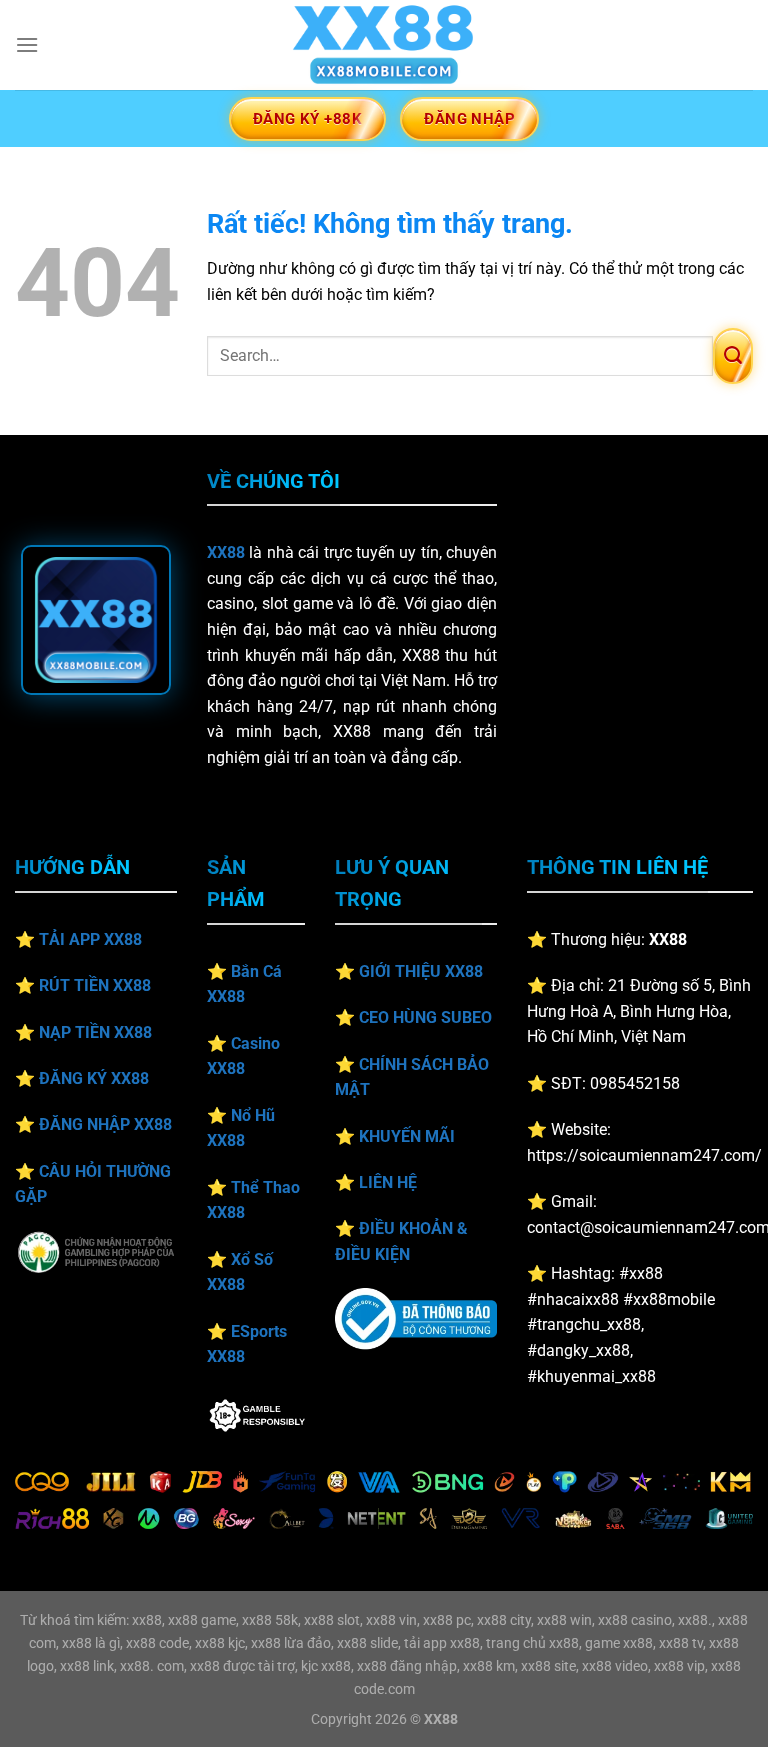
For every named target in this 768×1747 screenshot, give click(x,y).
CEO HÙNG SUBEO (425, 1017)
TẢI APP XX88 (90, 939)
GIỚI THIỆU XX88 (421, 971)
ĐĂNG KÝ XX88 (94, 1078)
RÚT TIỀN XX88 (95, 985)
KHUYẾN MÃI (407, 1136)
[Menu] (27, 44)
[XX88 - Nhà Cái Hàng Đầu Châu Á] (384, 45)
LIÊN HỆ (388, 1182)
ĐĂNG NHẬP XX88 (105, 1124)
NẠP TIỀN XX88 (95, 1032)
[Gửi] (733, 356)
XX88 (226, 552)
